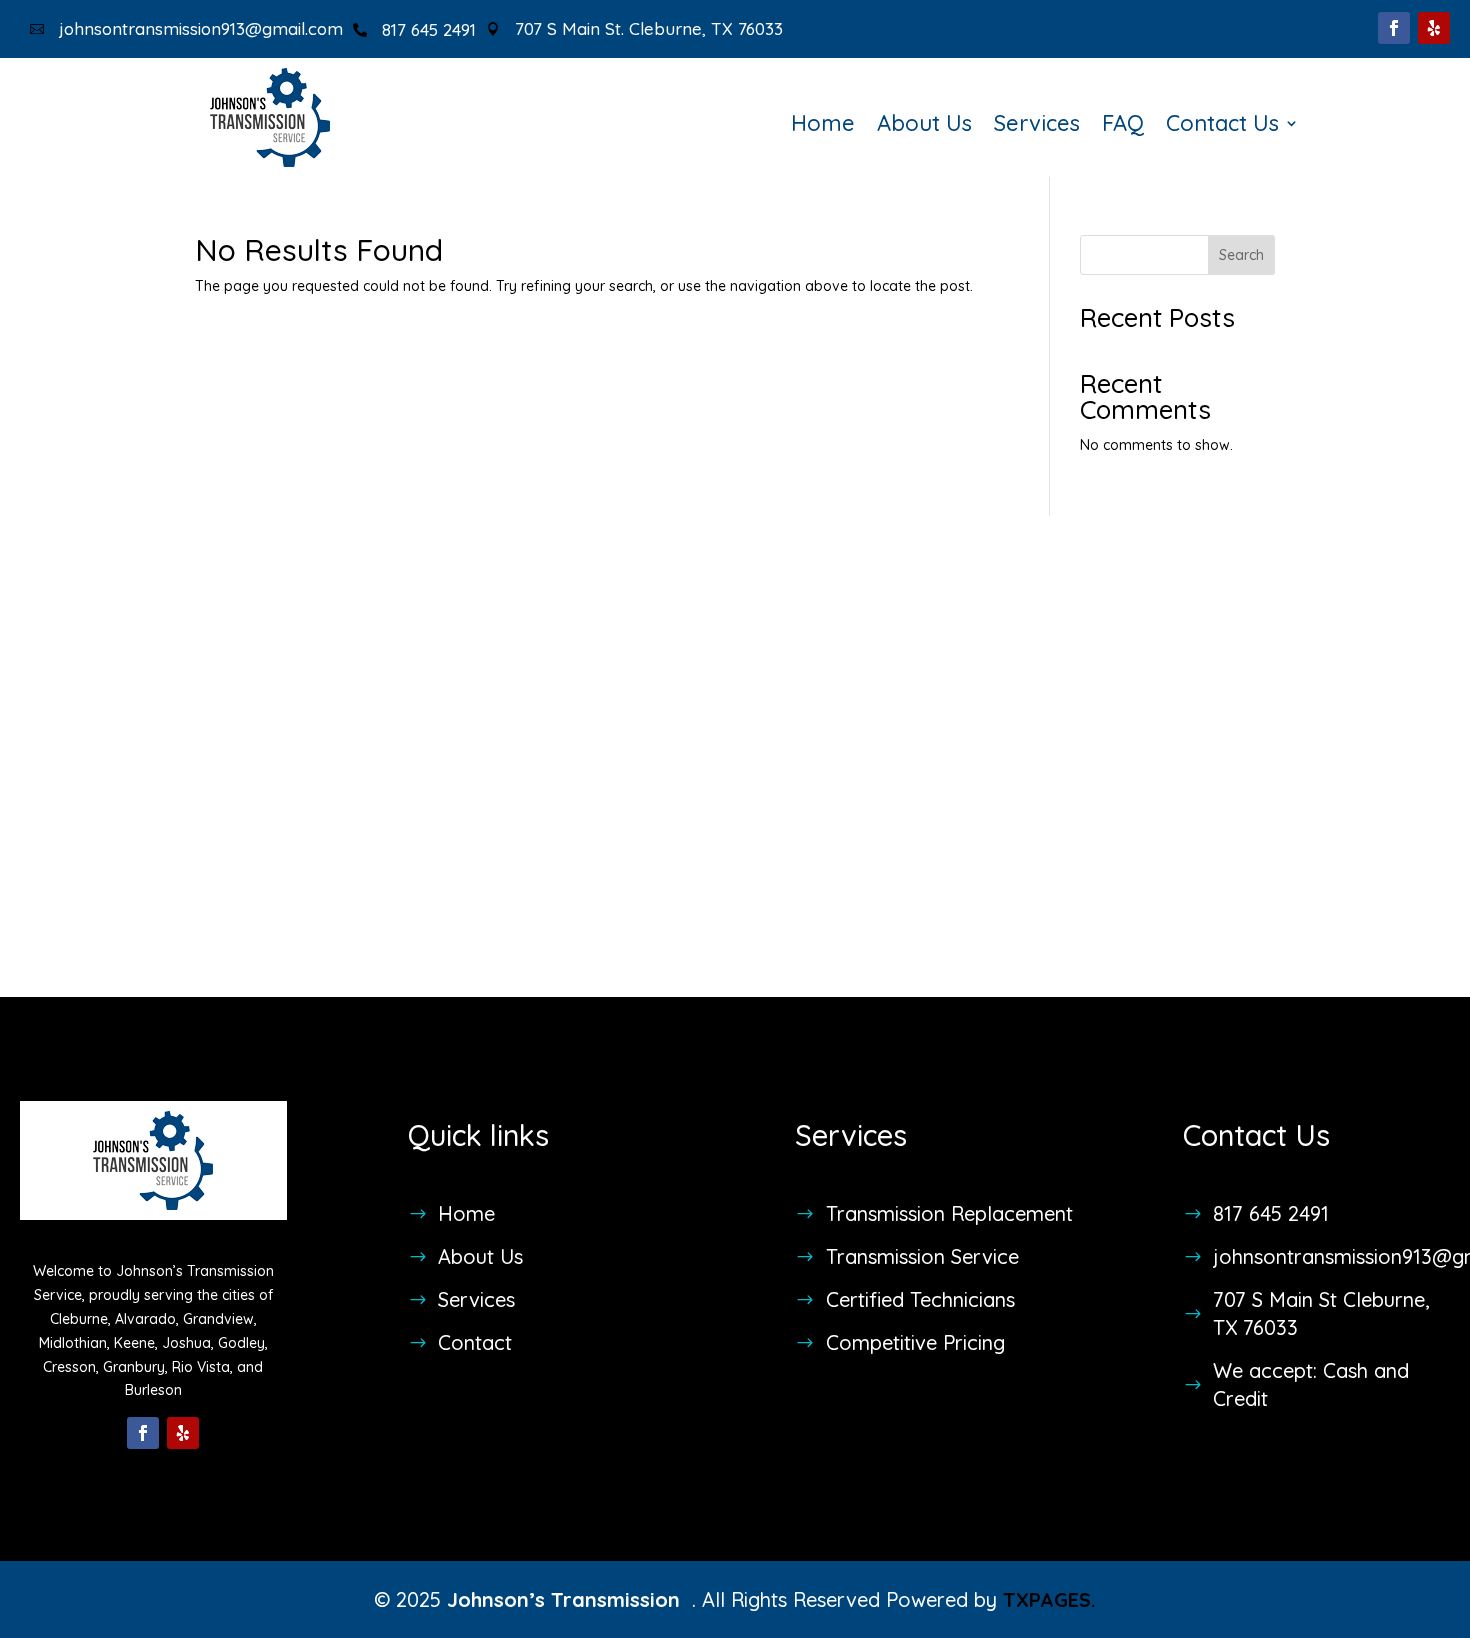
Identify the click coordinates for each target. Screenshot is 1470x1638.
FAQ (1123, 126)
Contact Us (1222, 126)
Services (1037, 126)
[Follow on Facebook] (1394, 28)
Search (1241, 255)
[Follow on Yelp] (1434, 28)
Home (823, 126)
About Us (924, 126)
